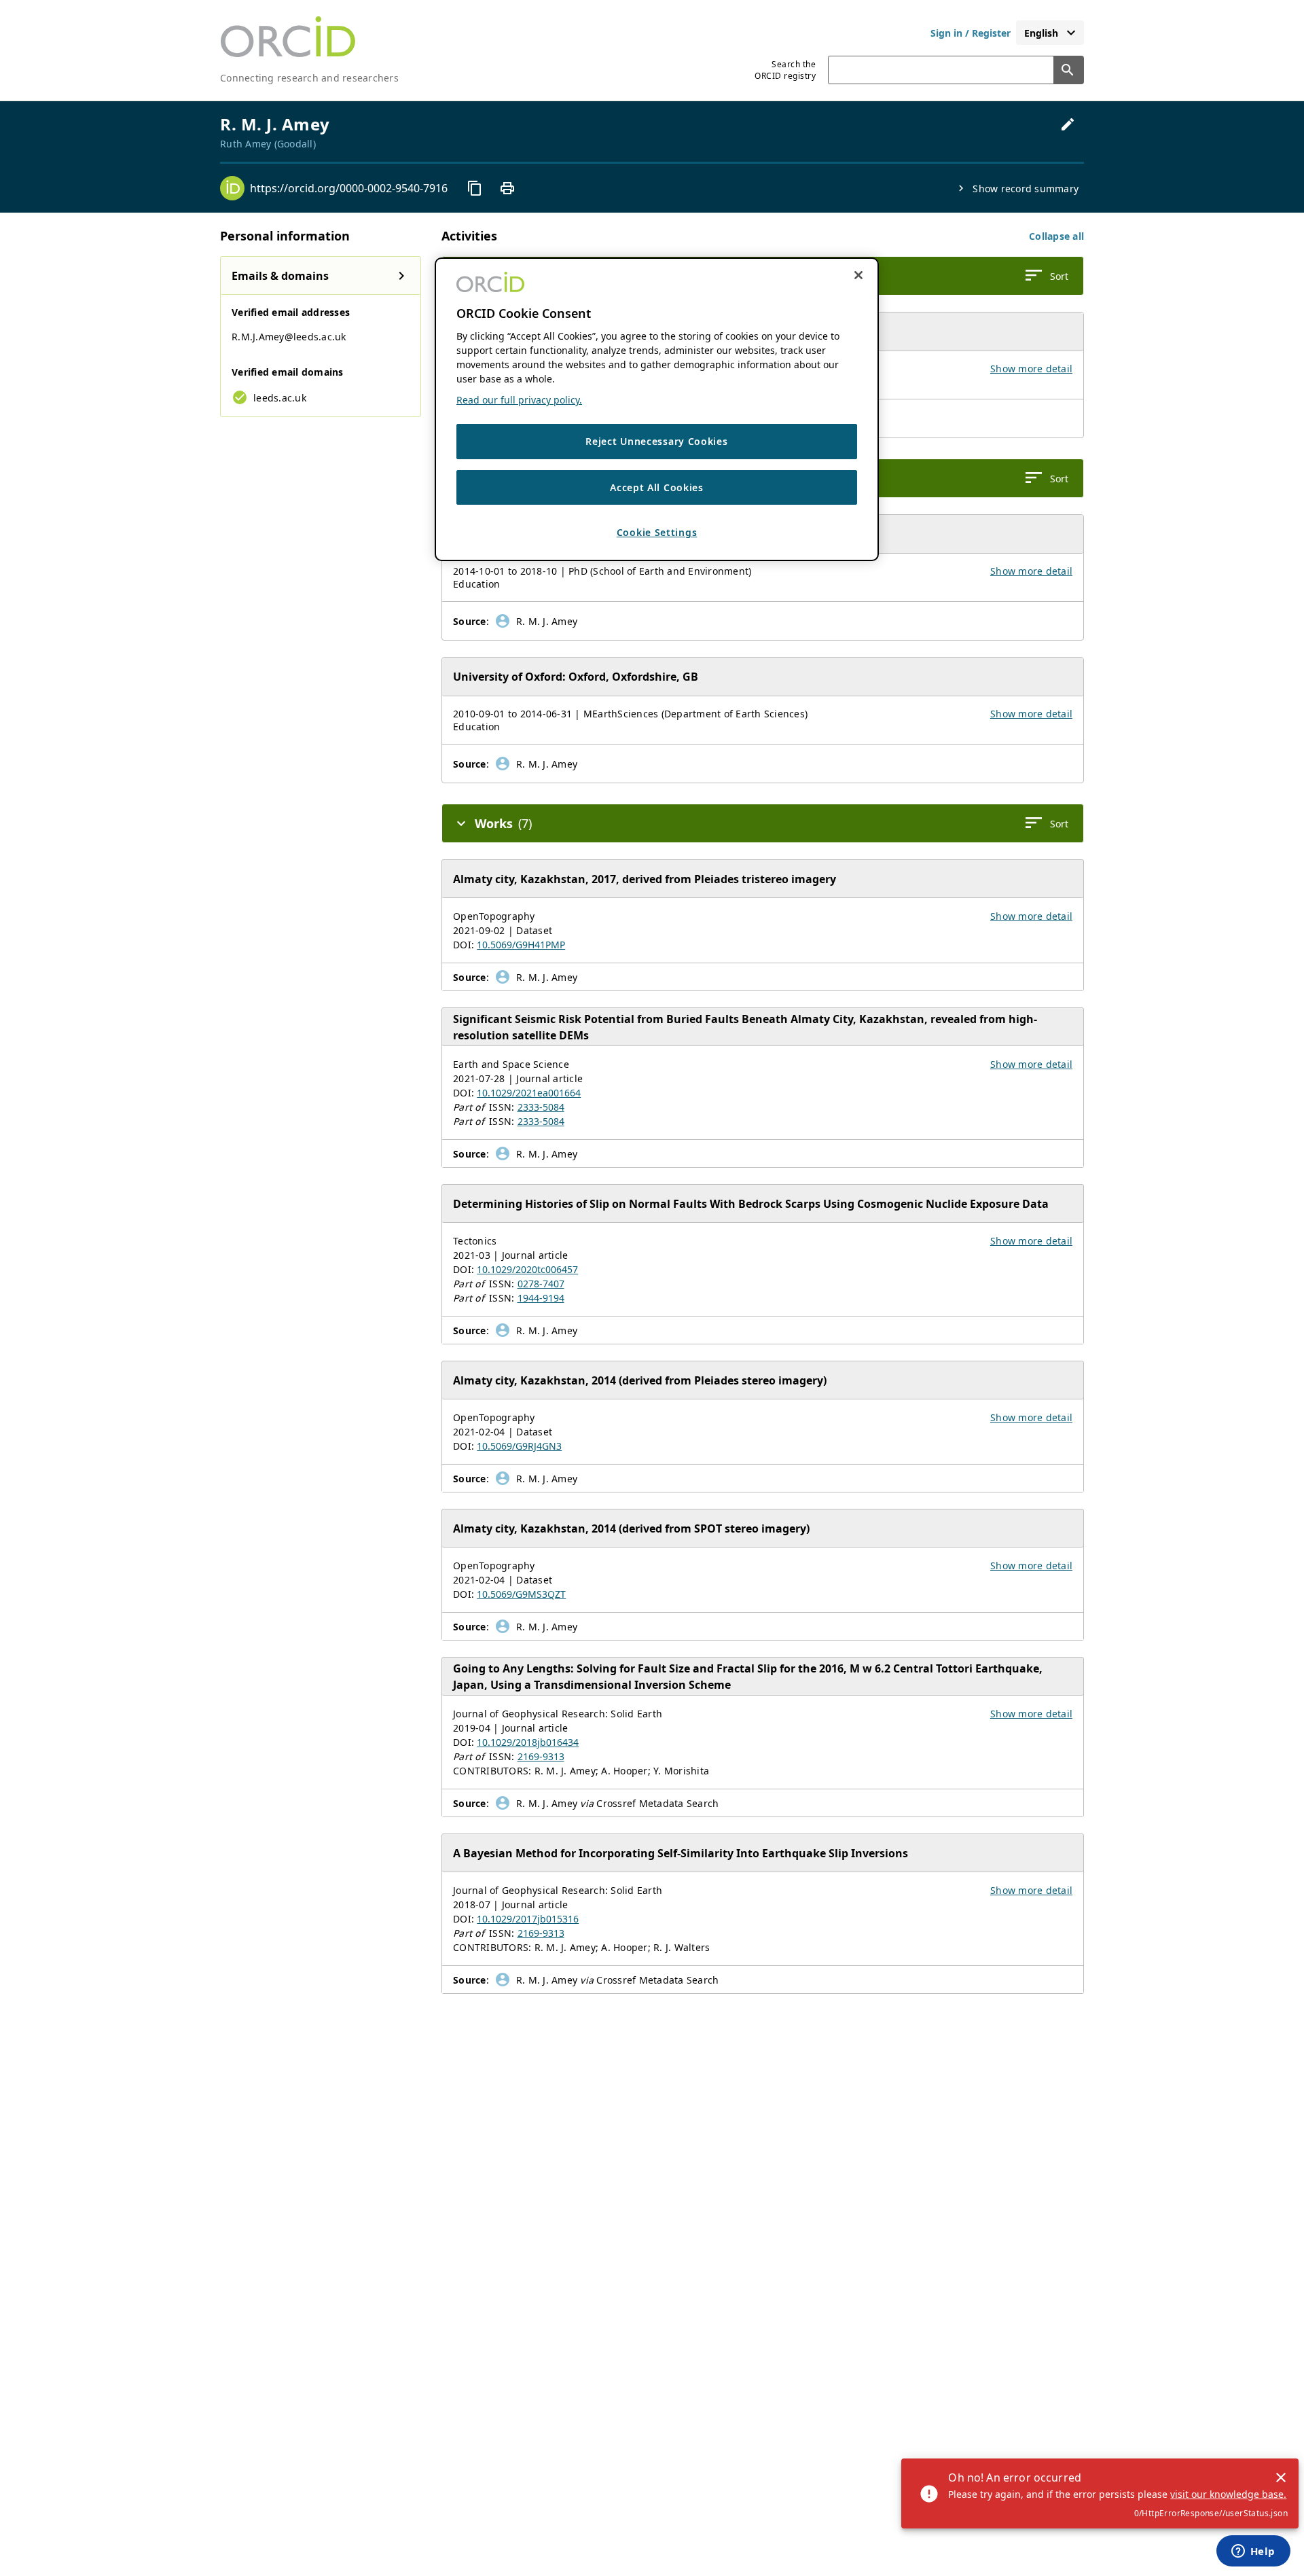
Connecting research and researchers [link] (309, 78)
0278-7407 (541, 1284)
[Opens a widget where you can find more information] (1253, 2552)
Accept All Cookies (657, 487)
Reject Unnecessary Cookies (656, 441)
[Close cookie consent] (858, 275)
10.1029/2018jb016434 (528, 1742)
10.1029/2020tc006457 (527, 1269)
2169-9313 (541, 1756)
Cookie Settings (657, 533)
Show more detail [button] (1031, 369)
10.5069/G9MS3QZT (521, 1594)
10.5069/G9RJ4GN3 (519, 1446)
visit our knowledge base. (1228, 2494)
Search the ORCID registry (785, 70)
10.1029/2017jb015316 (528, 1919)
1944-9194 (541, 1298)
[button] (1056, 236)
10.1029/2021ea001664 (529, 1093)
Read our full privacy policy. (519, 400)
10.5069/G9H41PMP (521, 945)
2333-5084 (541, 1107)
